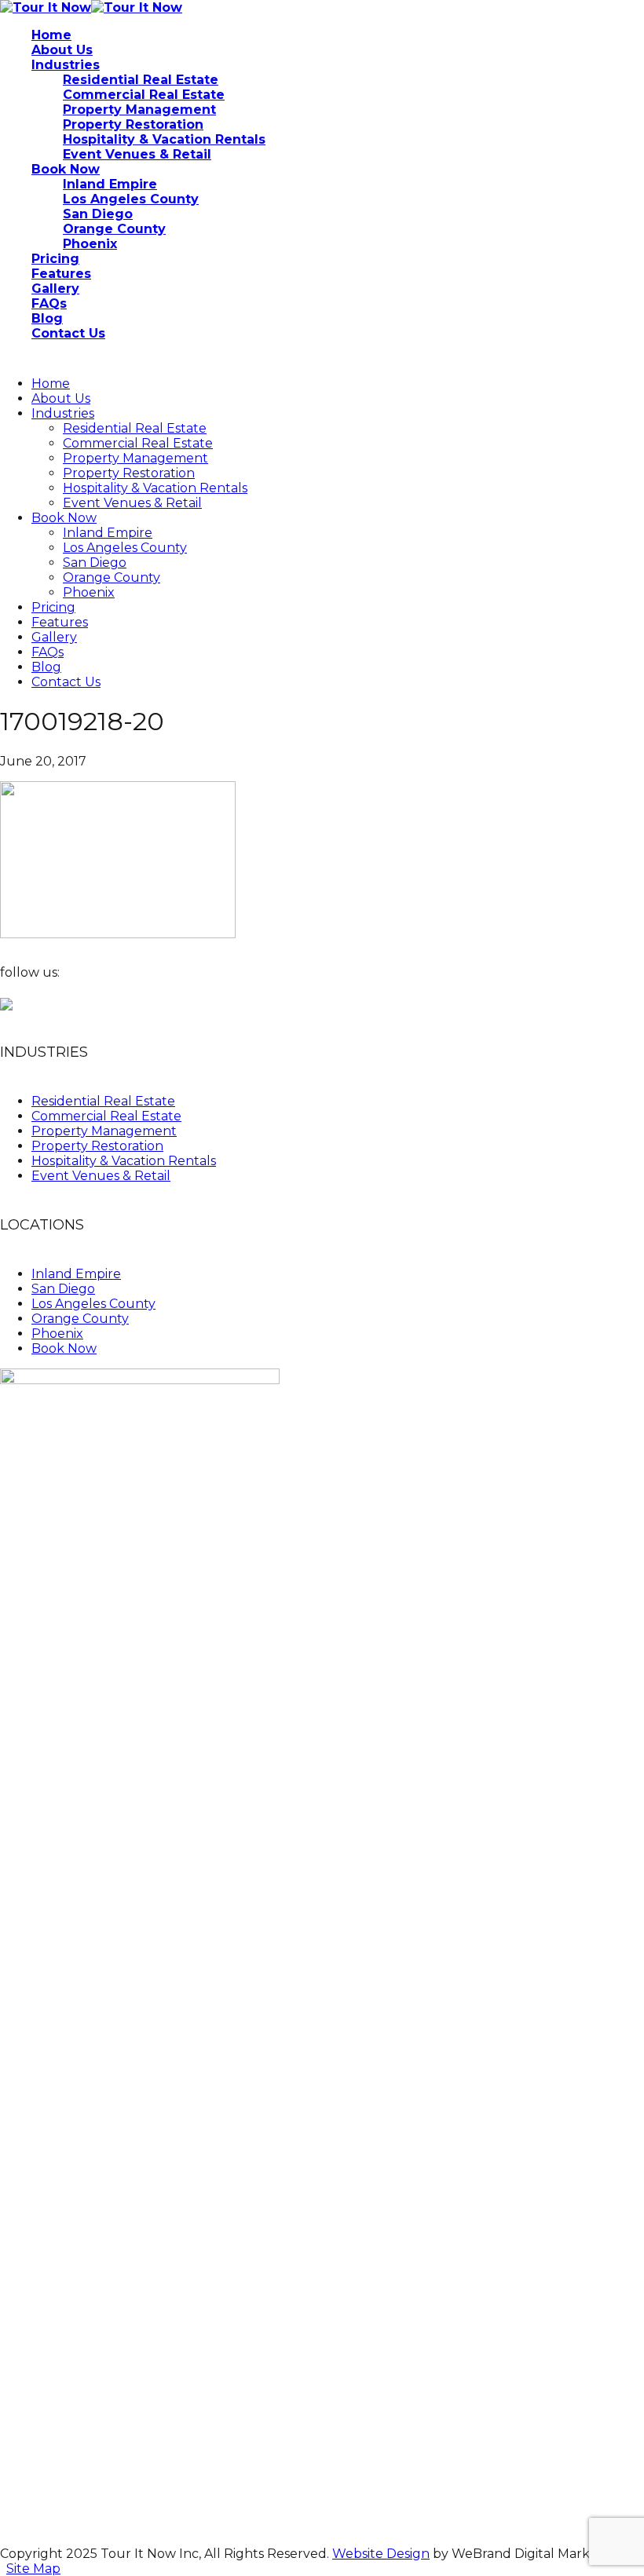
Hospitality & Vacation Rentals (155, 488)
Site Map (33, 2569)
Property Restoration (129, 473)
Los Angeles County (125, 548)
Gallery (54, 637)
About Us (61, 398)
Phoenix (89, 592)
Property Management (135, 458)
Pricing (53, 607)
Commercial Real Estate (138, 443)
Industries (63, 413)
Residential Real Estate (135, 428)
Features (60, 622)
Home (51, 384)
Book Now (64, 518)
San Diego (95, 563)
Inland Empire (108, 533)
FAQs (48, 652)
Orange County (112, 577)
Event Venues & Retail (132, 503)
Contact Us (66, 682)
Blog (46, 667)
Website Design (381, 2554)
